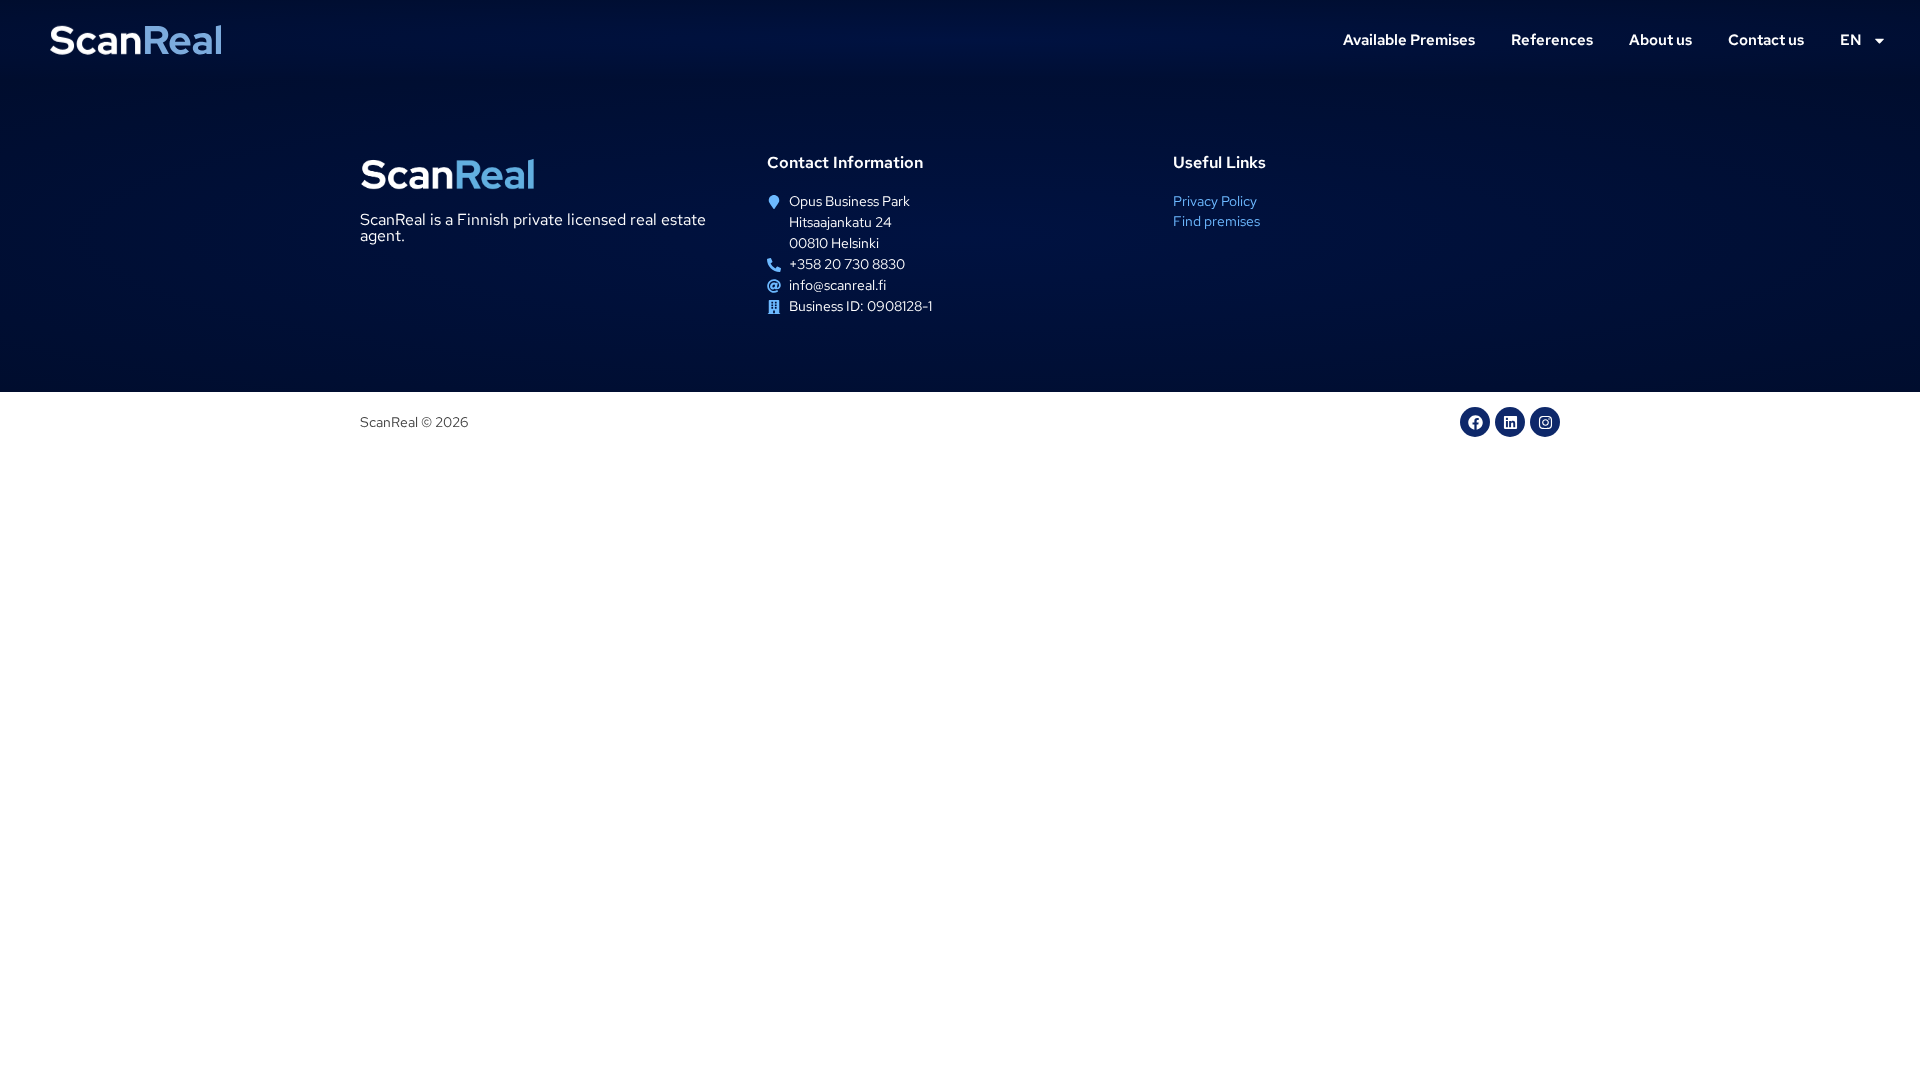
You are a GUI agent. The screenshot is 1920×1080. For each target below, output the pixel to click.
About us (1660, 40)
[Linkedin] (1510, 422)
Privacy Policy (1215, 201)
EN (1851, 40)
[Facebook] (1475, 422)
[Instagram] (1545, 422)
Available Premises (1409, 40)
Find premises (1216, 221)
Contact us (1766, 40)
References (1552, 40)
